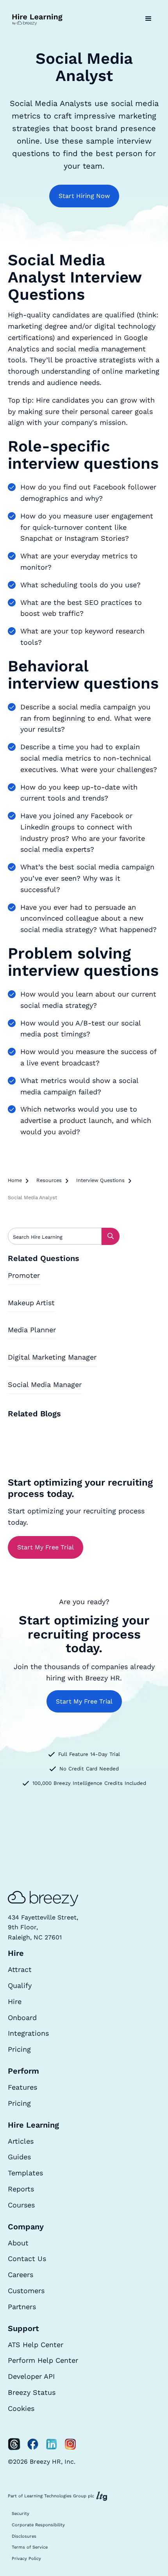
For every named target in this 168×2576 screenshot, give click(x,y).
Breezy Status (32, 2392)
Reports (21, 2189)
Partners (22, 2307)
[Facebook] (33, 2444)
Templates (25, 2173)
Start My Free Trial (46, 1547)
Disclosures (24, 2536)
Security (21, 2514)
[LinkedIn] (52, 2444)
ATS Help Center (36, 2345)
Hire (15, 2001)
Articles (21, 2141)
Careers (21, 2275)
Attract (20, 1969)
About (18, 2243)
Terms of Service (30, 2547)
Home (15, 1180)
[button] (148, 19)
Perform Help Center (43, 2360)
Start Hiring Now (84, 196)
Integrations (28, 2033)
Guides (19, 2157)
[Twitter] (14, 2444)
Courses (21, 2205)
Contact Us (27, 2258)
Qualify (20, 1985)
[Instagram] (70, 2444)
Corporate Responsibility (38, 2525)
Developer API (31, 2376)
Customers (26, 2291)
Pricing (19, 2049)
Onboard (22, 2017)
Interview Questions (100, 1180)
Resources (49, 1180)
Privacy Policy (26, 2559)
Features (22, 2087)
